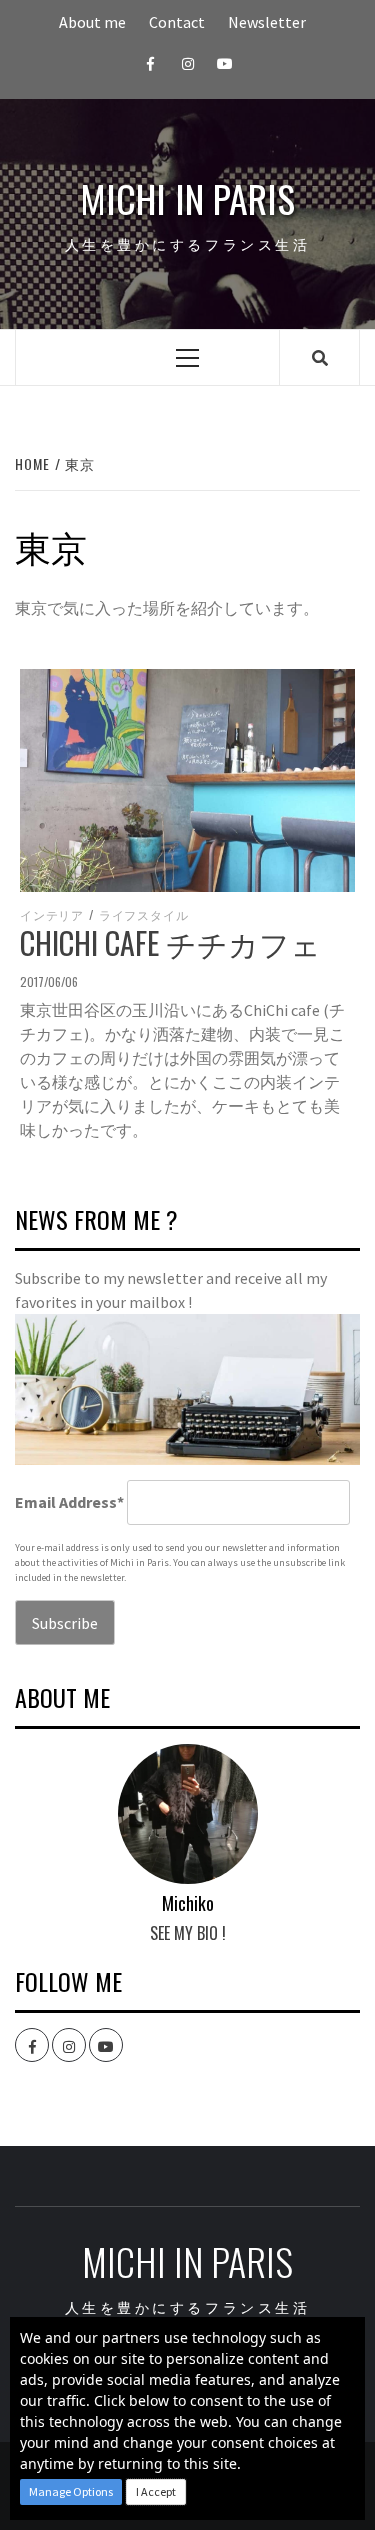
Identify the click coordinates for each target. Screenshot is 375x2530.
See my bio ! (188, 1933)
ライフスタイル (144, 915)
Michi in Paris (187, 198)
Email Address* (69, 1502)
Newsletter (267, 22)
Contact (177, 22)
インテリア (52, 915)
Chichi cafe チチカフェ (170, 942)
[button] (71, 2492)
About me (92, 22)
